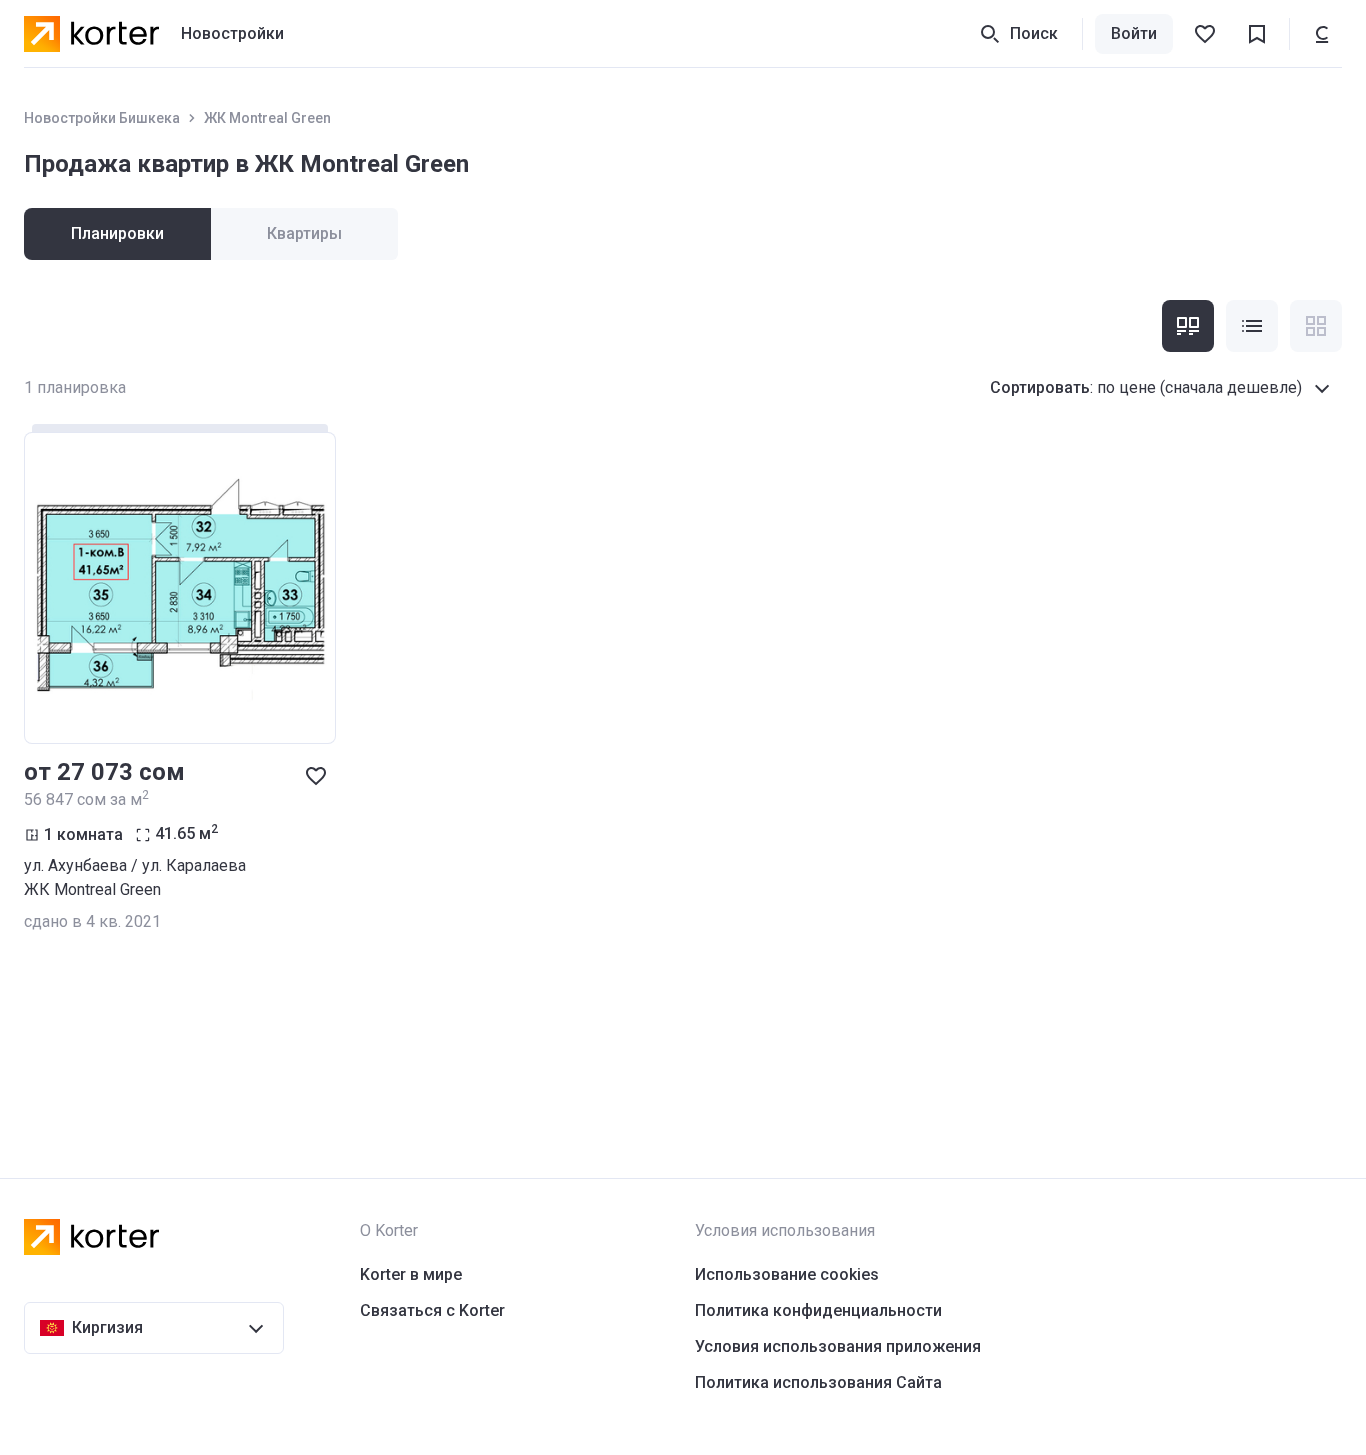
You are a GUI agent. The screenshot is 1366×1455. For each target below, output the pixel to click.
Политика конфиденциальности (818, 1310)
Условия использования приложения (838, 1346)
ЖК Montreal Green (267, 118)
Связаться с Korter (432, 1310)
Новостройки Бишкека (102, 118)
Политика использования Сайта (818, 1382)
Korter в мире (411, 1274)
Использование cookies (787, 1274)
